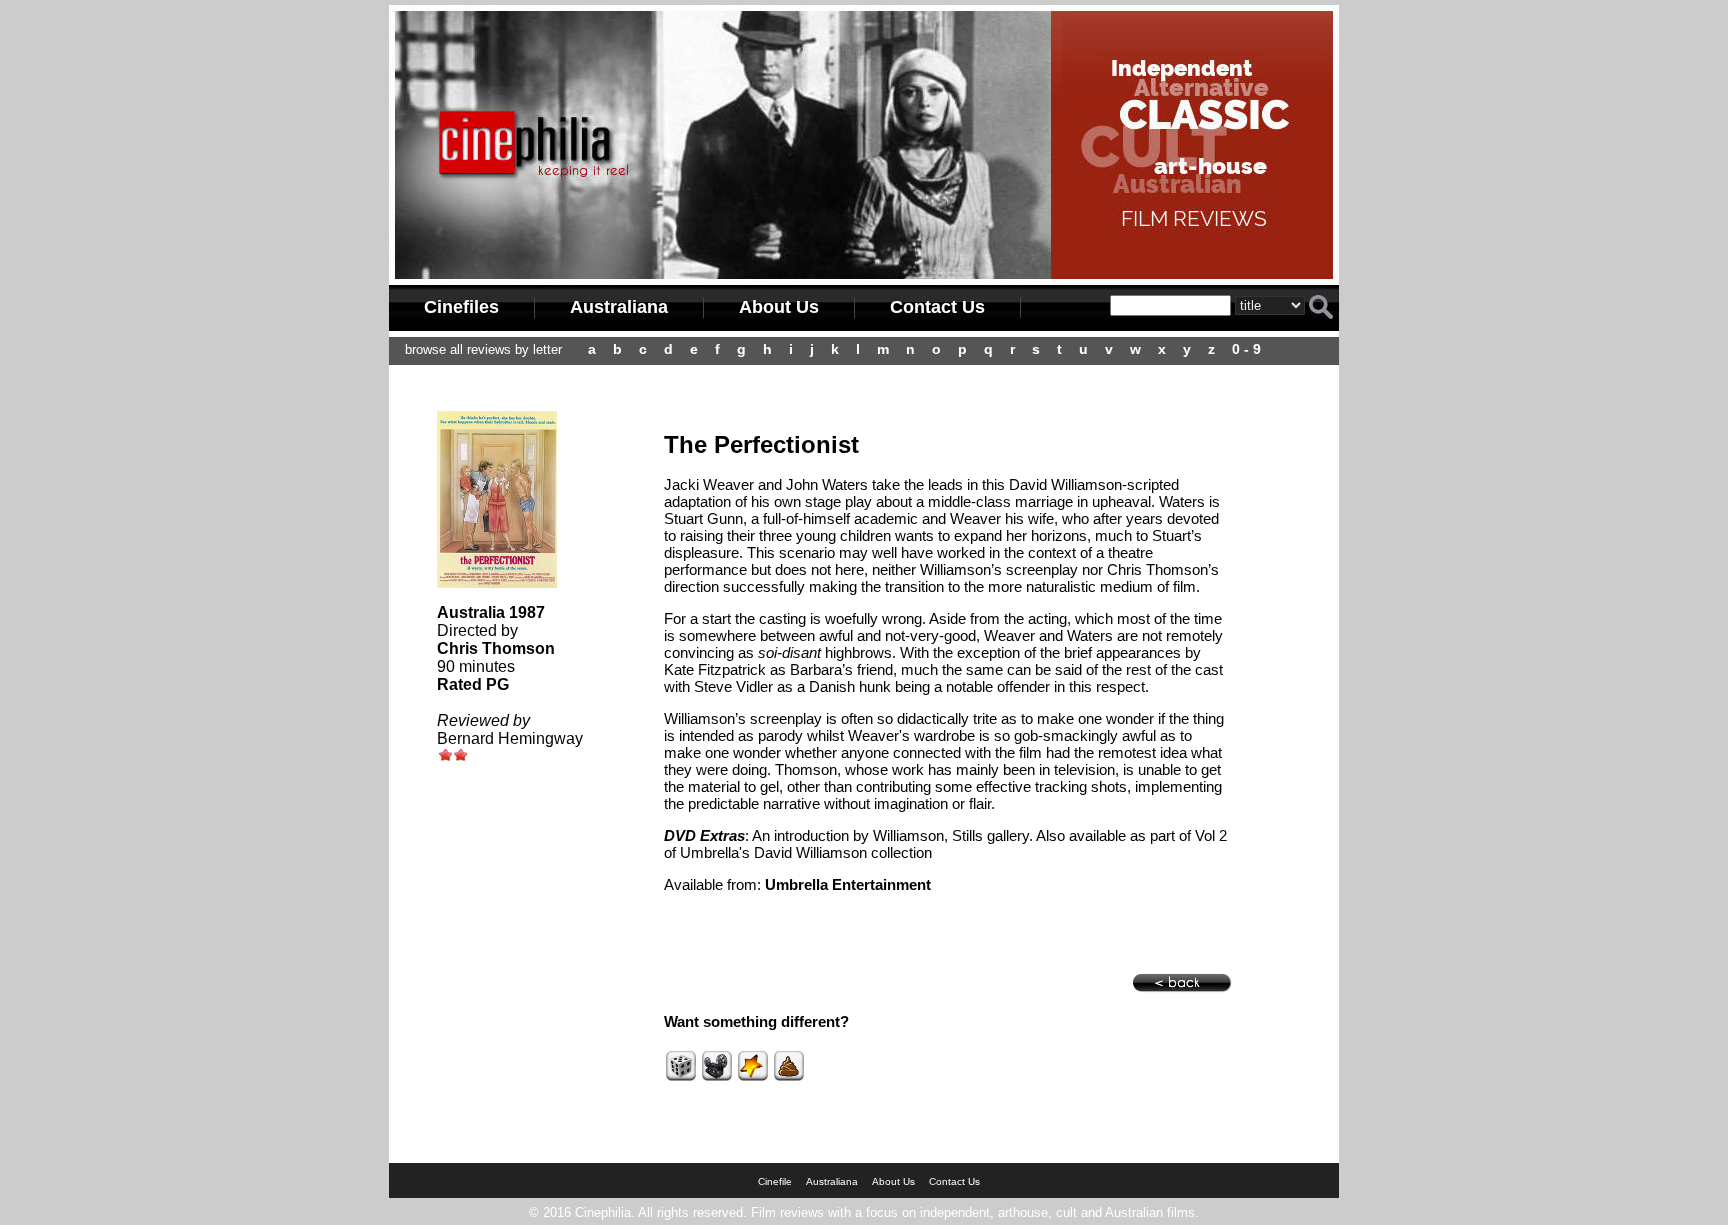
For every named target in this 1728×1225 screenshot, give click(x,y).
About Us (779, 307)
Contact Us (937, 307)
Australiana (619, 307)
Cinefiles (461, 307)
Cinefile (775, 1181)
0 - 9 (1246, 349)
